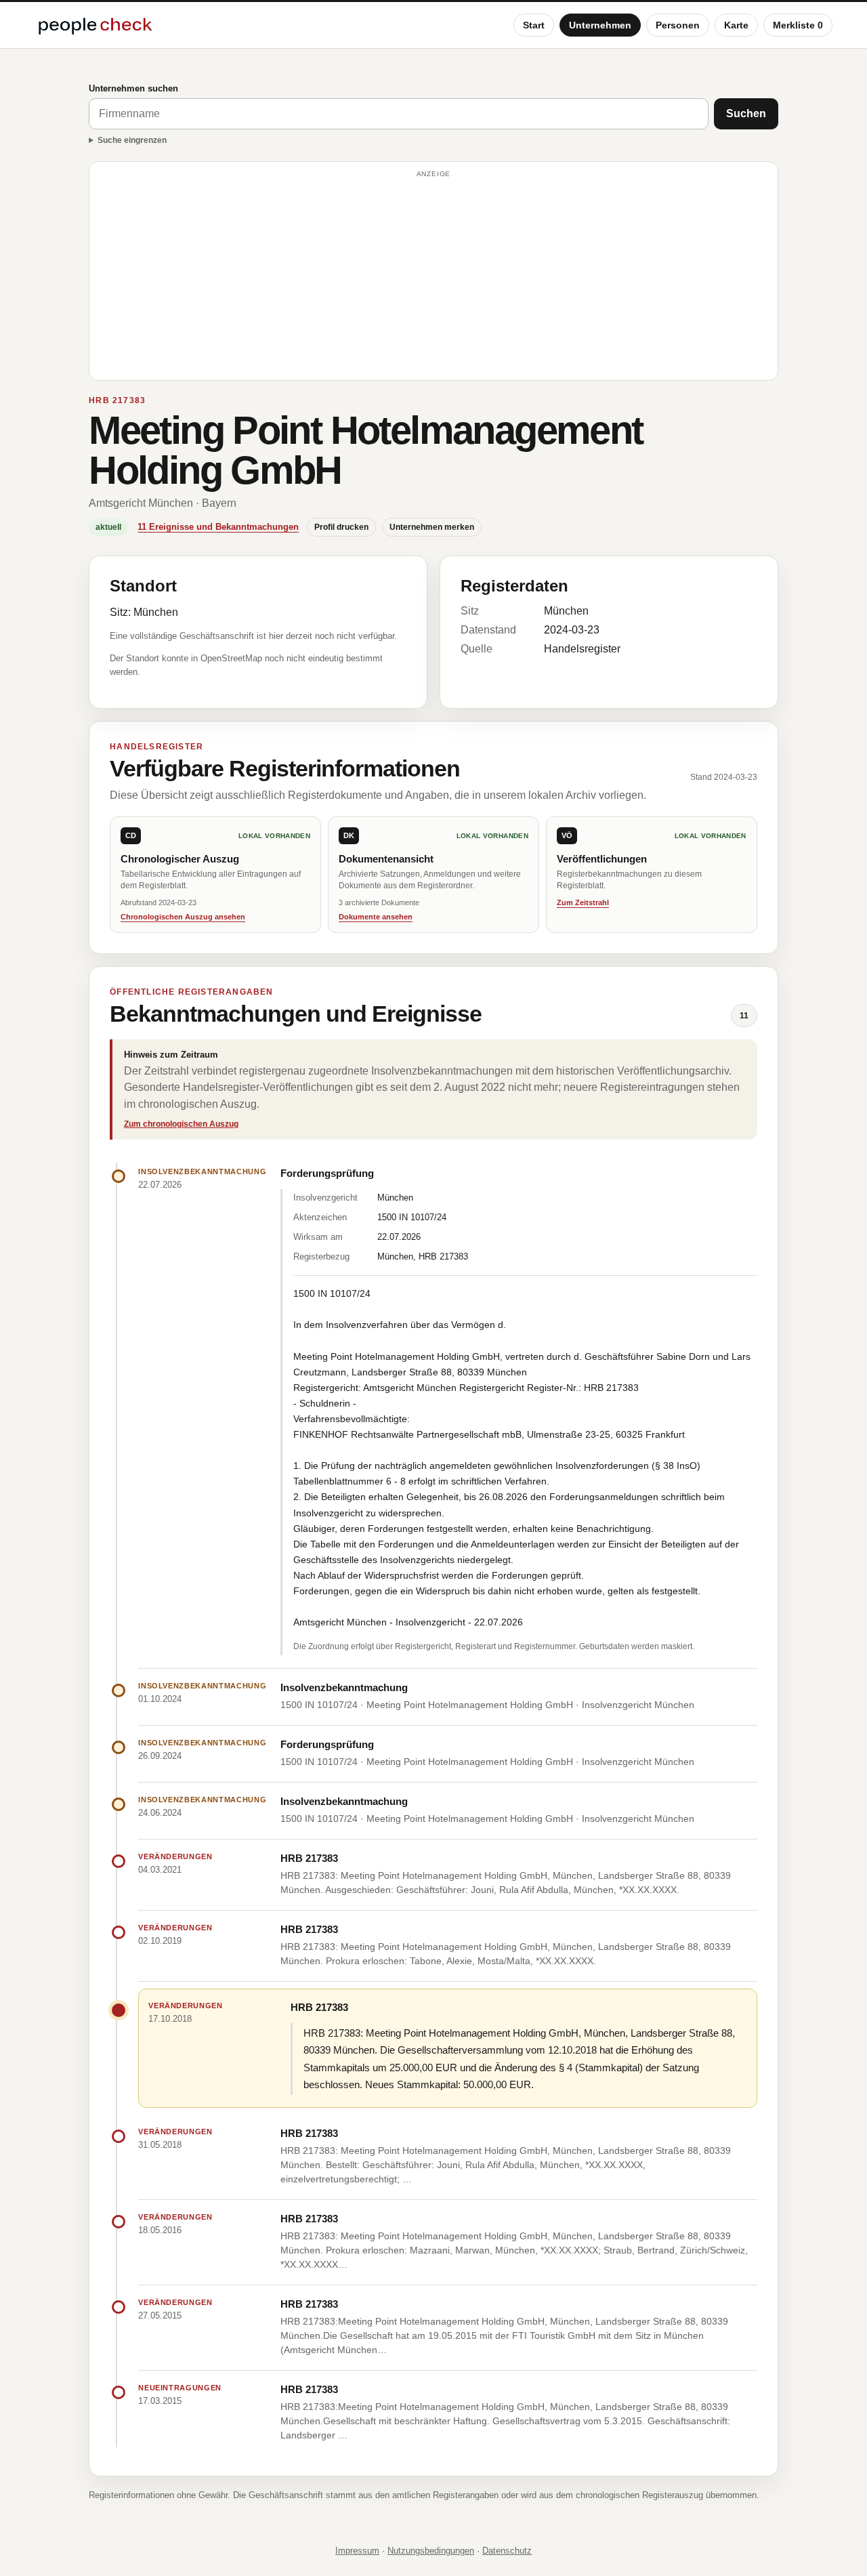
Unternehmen (600, 25)
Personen (678, 25)
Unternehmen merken (432, 527)
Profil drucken (341, 527)
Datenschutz (507, 2551)
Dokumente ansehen (376, 917)
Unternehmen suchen (133, 88)
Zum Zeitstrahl (583, 902)
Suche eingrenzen (132, 140)
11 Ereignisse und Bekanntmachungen (218, 527)
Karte (736, 25)
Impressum (357, 2551)
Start (534, 25)
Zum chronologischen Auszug (181, 1124)
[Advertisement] (433, 277)
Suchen (746, 113)
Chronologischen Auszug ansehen (183, 917)
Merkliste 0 (798, 25)
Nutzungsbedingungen (431, 2551)
